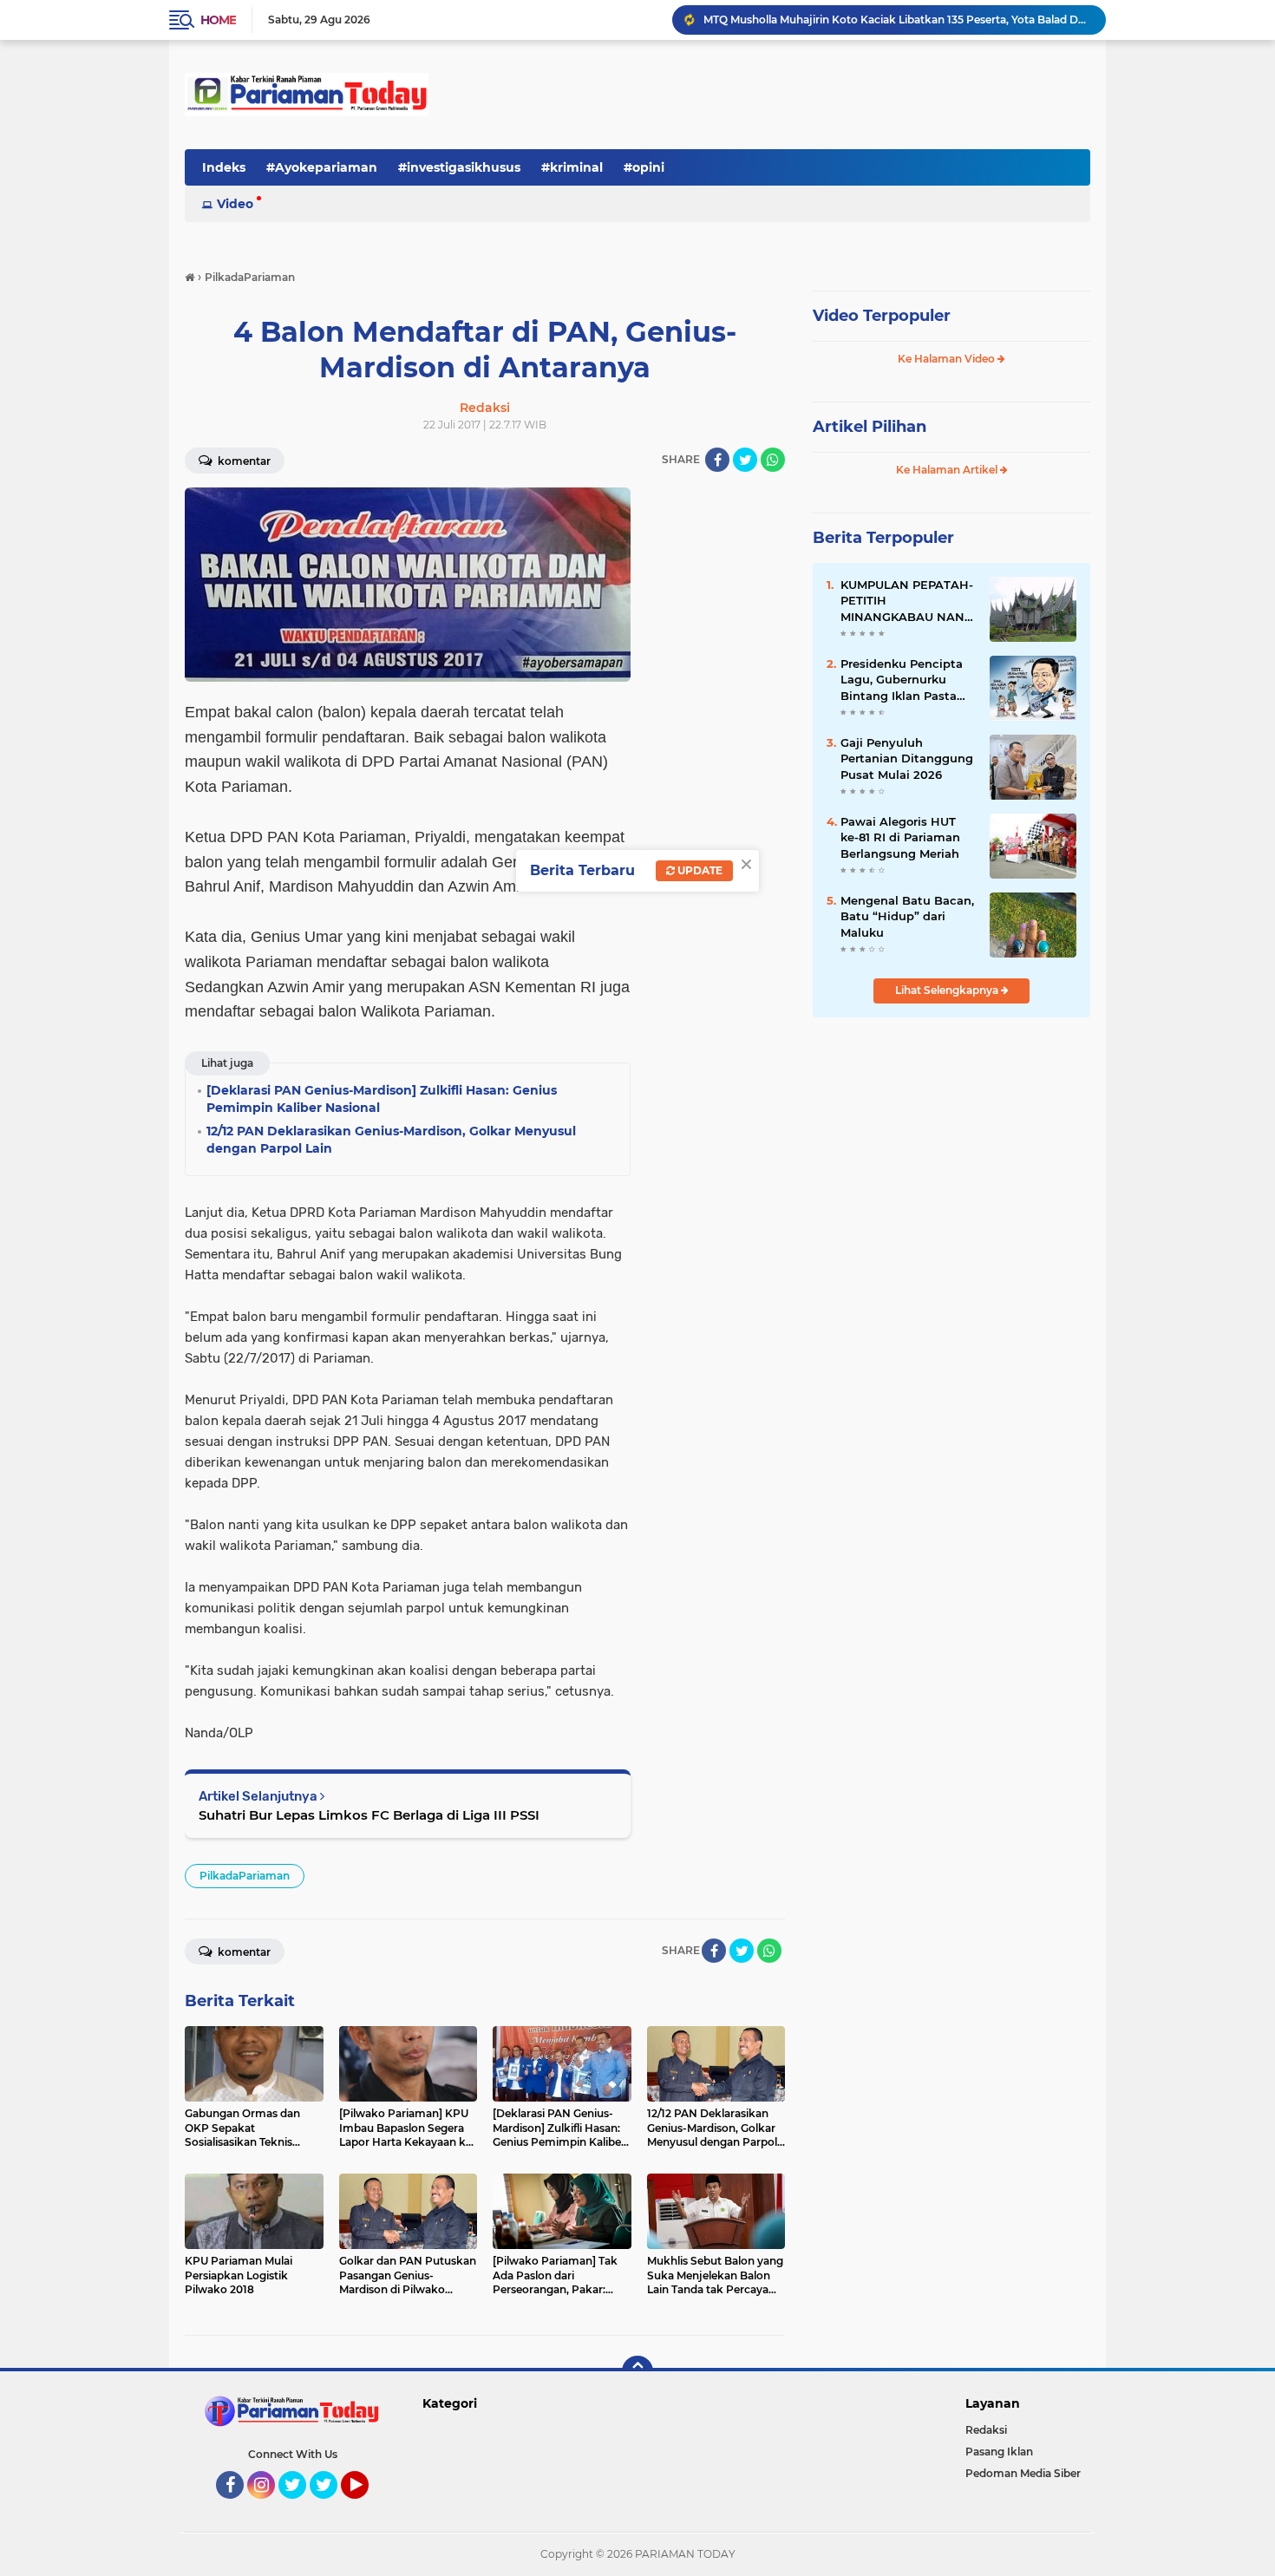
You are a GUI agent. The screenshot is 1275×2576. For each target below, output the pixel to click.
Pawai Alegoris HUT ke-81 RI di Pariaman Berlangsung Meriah (900, 837)
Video (235, 204)
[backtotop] (637, 2371)
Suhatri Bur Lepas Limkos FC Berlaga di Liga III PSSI (369, 1815)
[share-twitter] (745, 460)
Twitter (300, 2507)
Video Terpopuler (882, 316)
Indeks (224, 167)
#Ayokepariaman (322, 167)
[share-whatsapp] (773, 460)
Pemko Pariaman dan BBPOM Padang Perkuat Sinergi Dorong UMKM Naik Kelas (897, 20)
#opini (644, 167)
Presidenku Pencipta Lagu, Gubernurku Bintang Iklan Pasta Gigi (902, 680)
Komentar (243, 461)
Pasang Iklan (999, 2452)
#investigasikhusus (459, 167)
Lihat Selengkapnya (948, 990)
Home (218, 20)
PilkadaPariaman (245, 1876)
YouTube (366, 2507)
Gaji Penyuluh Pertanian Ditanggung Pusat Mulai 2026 (907, 758)
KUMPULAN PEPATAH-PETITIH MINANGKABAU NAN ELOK (907, 601)
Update (699, 870)
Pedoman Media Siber (1023, 2473)
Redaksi (986, 2430)
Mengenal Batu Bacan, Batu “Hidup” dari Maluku (907, 916)
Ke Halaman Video (948, 359)
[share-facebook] (717, 460)
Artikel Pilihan (870, 427)
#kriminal (572, 167)
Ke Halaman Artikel (948, 470)
